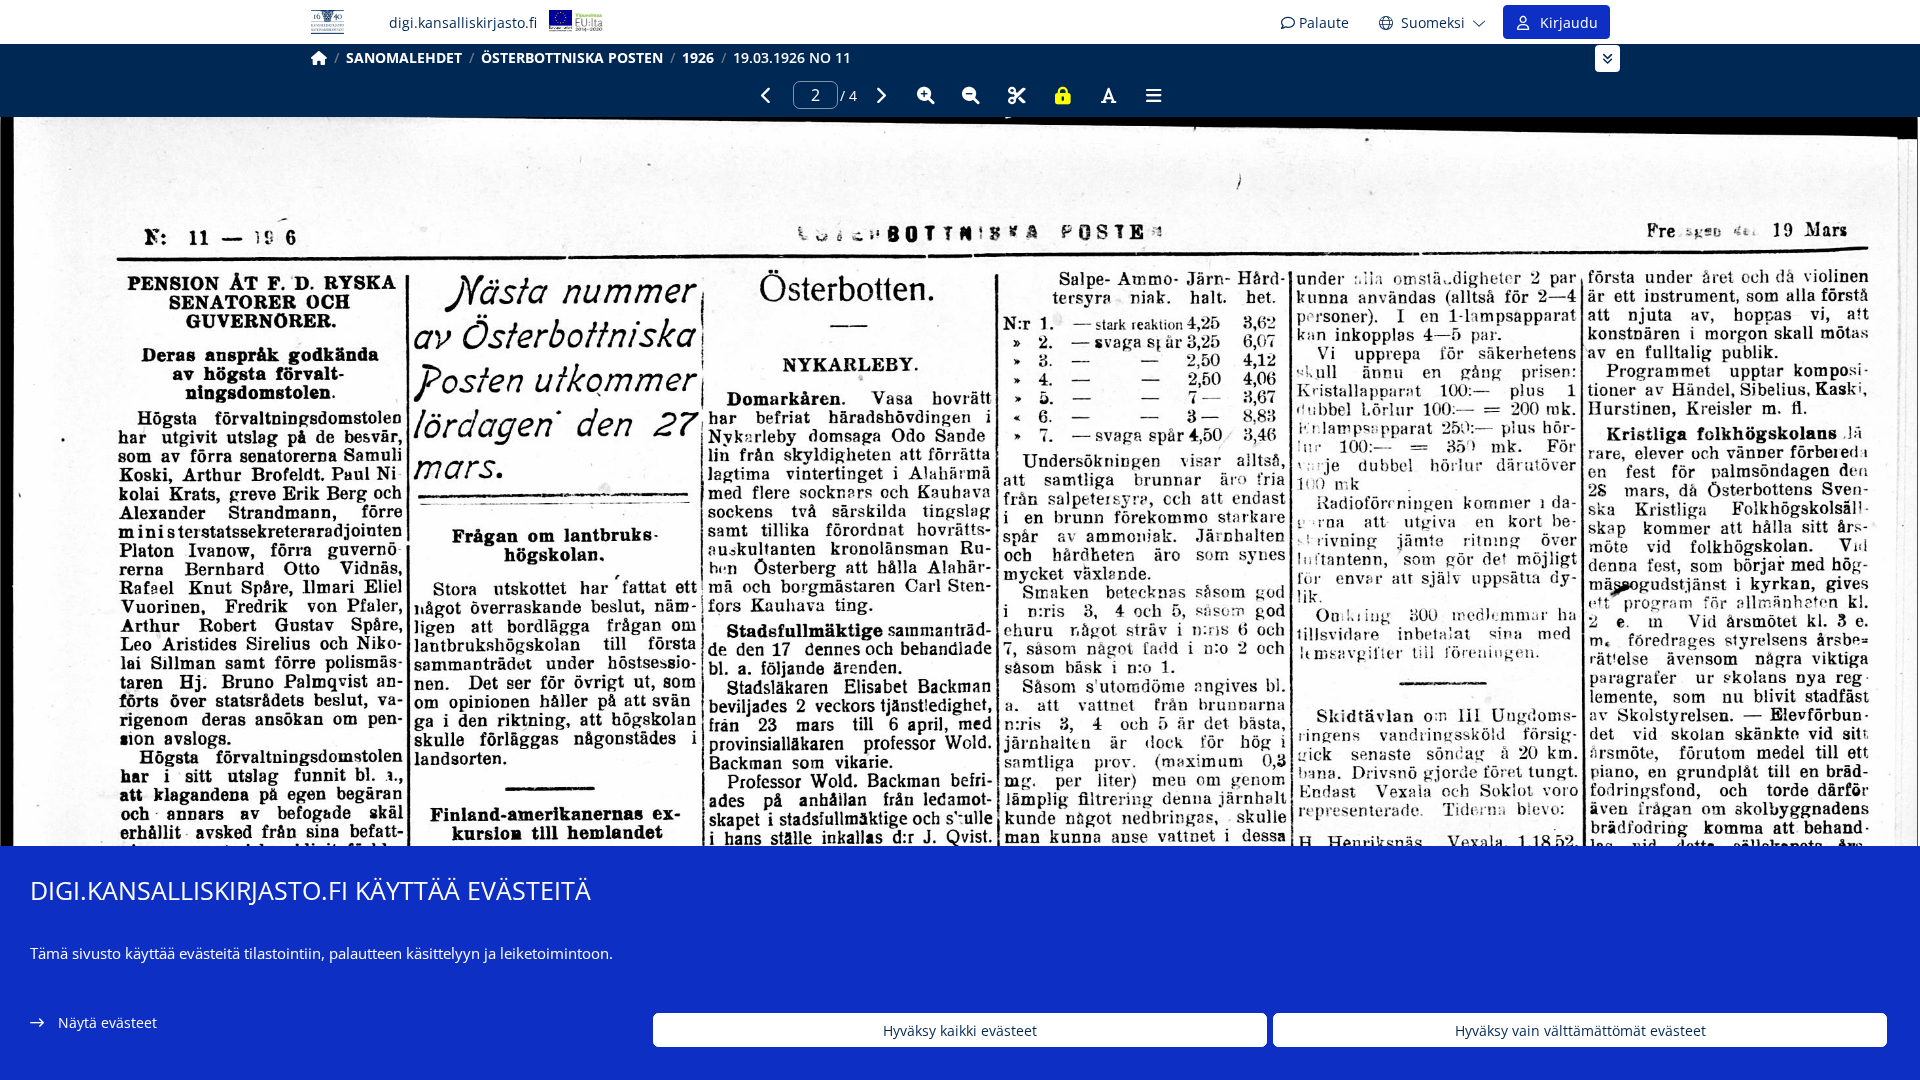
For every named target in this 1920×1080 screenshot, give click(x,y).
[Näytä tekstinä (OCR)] (1108, 95)
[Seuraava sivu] (880, 95)
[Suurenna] (926, 95)
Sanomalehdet (404, 57)
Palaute (1322, 22)
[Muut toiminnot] (1154, 95)
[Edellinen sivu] (766, 95)
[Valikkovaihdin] (1607, 58)
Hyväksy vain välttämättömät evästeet (1580, 1030)
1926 (698, 57)
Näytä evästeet (107, 1022)
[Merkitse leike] (1017, 95)
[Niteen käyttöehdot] (1063, 95)
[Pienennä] (971, 95)
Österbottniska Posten (572, 57)
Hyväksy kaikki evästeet (960, 1030)
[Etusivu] (319, 57)
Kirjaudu (1565, 22)
